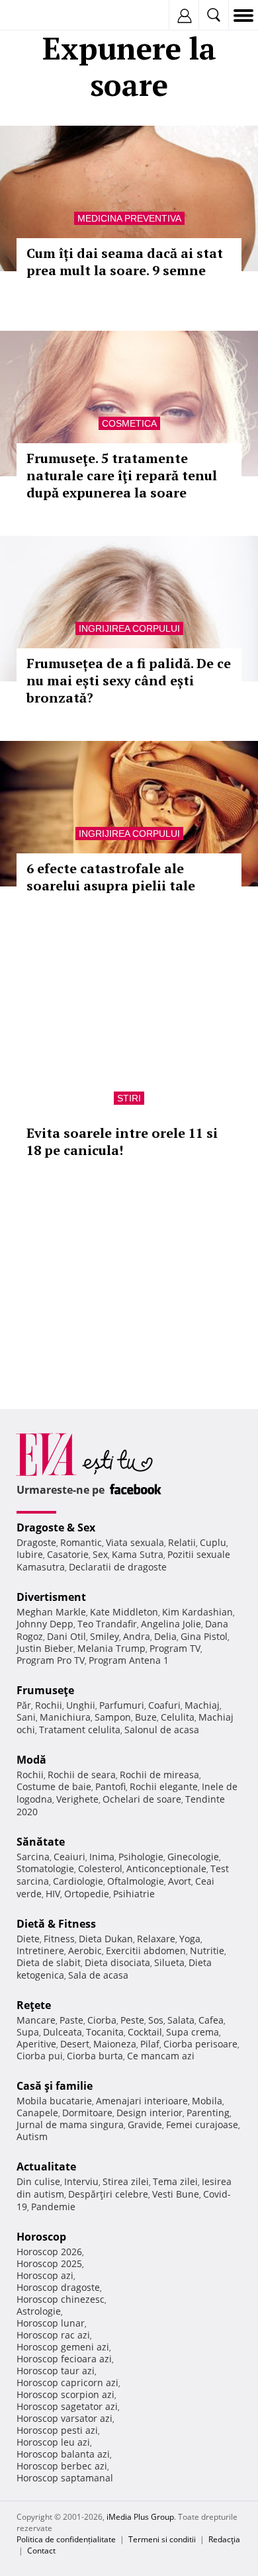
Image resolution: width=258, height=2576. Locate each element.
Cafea (211, 2020)
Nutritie (207, 1951)
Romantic (81, 1542)
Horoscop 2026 (49, 2252)
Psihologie (141, 1857)
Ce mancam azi (161, 2056)
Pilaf (150, 2044)
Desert (75, 2044)
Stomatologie (45, 1868)
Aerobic (85, 1951)
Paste (71, 2020)
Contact (41, 2551)
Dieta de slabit (49, 1962)
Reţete (34, 2005)
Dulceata (63, 2032)
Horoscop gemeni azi (63, 2347)
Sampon (113, 1717)
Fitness (59, 1939)
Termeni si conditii (162, 2539)
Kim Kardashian (197, 1612)
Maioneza (115, 2044)
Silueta (169, 1962)
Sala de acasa (98, 1975)
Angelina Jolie (171, 1624)
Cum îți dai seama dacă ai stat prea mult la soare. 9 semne (125, 262)
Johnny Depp (45, 1624)
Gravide (145, 2125)
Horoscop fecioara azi (64, 2359)
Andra (137, 1636)
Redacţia (224, 2539)
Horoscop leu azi (53, 2442)
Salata (181, 2020)
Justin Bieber (45, 1648)
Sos (156, 2020)
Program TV (175, 1648)
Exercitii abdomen (146, 1951)
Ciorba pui (40, 2056)
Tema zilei (175, 2181)
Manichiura (65, 1717)
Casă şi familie (55, 2086)
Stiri (129, 1098)
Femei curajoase (202, 2125)
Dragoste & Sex (56, 1527)
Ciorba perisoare (200, 2044)
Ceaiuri (69, 1857)
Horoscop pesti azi (57, 2430)
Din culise (38, 2181)
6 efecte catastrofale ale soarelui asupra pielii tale (111, 877)
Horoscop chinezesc (61, 2299)
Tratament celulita (80, 1730)
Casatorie (68, 1554)
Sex (100, 1554)
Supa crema (193, 2032)
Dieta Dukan (106, 1939)
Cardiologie (78, 1881)
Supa (28, 2032)
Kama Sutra (138, 1554)
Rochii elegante (164, 1786)
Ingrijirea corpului (129, 628)
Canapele (37, 2113)
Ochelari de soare (142, 1799)
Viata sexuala (135, 1542)
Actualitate (46, 2167)
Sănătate (41, 1842)
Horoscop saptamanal (65, 2478)
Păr (24, 1705)
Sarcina (33, 1857)
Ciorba (102, 2020)
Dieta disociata (117, 1962)
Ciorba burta (95, 2056)
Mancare (36, 2020)
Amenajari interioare (142, 2101)
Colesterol (100, 1868)
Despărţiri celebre (108, 2194)
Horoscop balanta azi (63, 2454)
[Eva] (41, 16)
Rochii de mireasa (159, 1775)
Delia (165, 1636)
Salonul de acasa (162, 1730)
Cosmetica (129, 423)
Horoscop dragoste (58, 2287)
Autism (32, 2136)
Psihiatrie (134, 1894)
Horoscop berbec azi (62, 2466)
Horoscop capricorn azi (67, 2383)
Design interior (150, 2113)
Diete (28, 1939)
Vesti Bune (176, 2194)
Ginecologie (193, 1857)
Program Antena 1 (129, 1660)
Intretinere (40, 1951)
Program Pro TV (51, 1660)
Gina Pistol (204, 1636)
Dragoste (36, 1542)
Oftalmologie (136, 1881)
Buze (146, 1717)
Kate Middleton (124, 1612)
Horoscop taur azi (56, 2371)
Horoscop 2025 (49, 2263)
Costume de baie (54, 1786)
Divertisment (51, 1597)
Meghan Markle (51, 1612)
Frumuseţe (45, 1690)
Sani (26, 1717)
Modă (31, 1760)
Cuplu (213, 1542)
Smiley (105, 1636)
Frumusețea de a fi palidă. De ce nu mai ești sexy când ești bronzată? (129, 680)
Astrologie (39, 2311)
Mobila (207, 2101)
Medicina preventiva (129, 218)
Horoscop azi (45, 2275)
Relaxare (156, 1939)
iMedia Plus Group (140, 2517)
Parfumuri (122, 1705)
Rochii (49, 1705)
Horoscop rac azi (53, 2335)
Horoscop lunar (51, 2323)
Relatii (182, 1542)
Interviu (81, 2181)
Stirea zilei (126, 2181)
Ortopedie (87, 1894)
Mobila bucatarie (54, 2101)
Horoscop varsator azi (64, 2418)
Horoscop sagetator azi (67, 2406)
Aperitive (36, 2044)
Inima (102, 1857)
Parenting (208, 2113)
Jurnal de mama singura (70, 2125)
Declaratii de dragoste (118, 1567)
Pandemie (53, 2207)
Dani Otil (66, 1636)
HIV (53, 1894)
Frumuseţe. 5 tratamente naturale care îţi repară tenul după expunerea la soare (122, 475)
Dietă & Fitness (56, 1924)
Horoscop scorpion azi (65, 2394)
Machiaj (202, 1705)
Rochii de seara (82, 1775)
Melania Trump (111, 1648)
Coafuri (164, 1705)
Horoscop (41, 2237)
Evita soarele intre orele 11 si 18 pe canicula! (122, 1141)
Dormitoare (87, 2113)
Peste (132, 2020)
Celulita (178, 1717)
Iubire (30, 1554)
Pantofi (110, 1786)
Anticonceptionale (166, 1868)
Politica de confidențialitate (66, 2539)
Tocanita (105, 2032)
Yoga (190, 1939)
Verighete (77, 1799)
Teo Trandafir (107, 1624)
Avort (180, 1881)
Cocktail (145, 2032)
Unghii (81, 1705)
